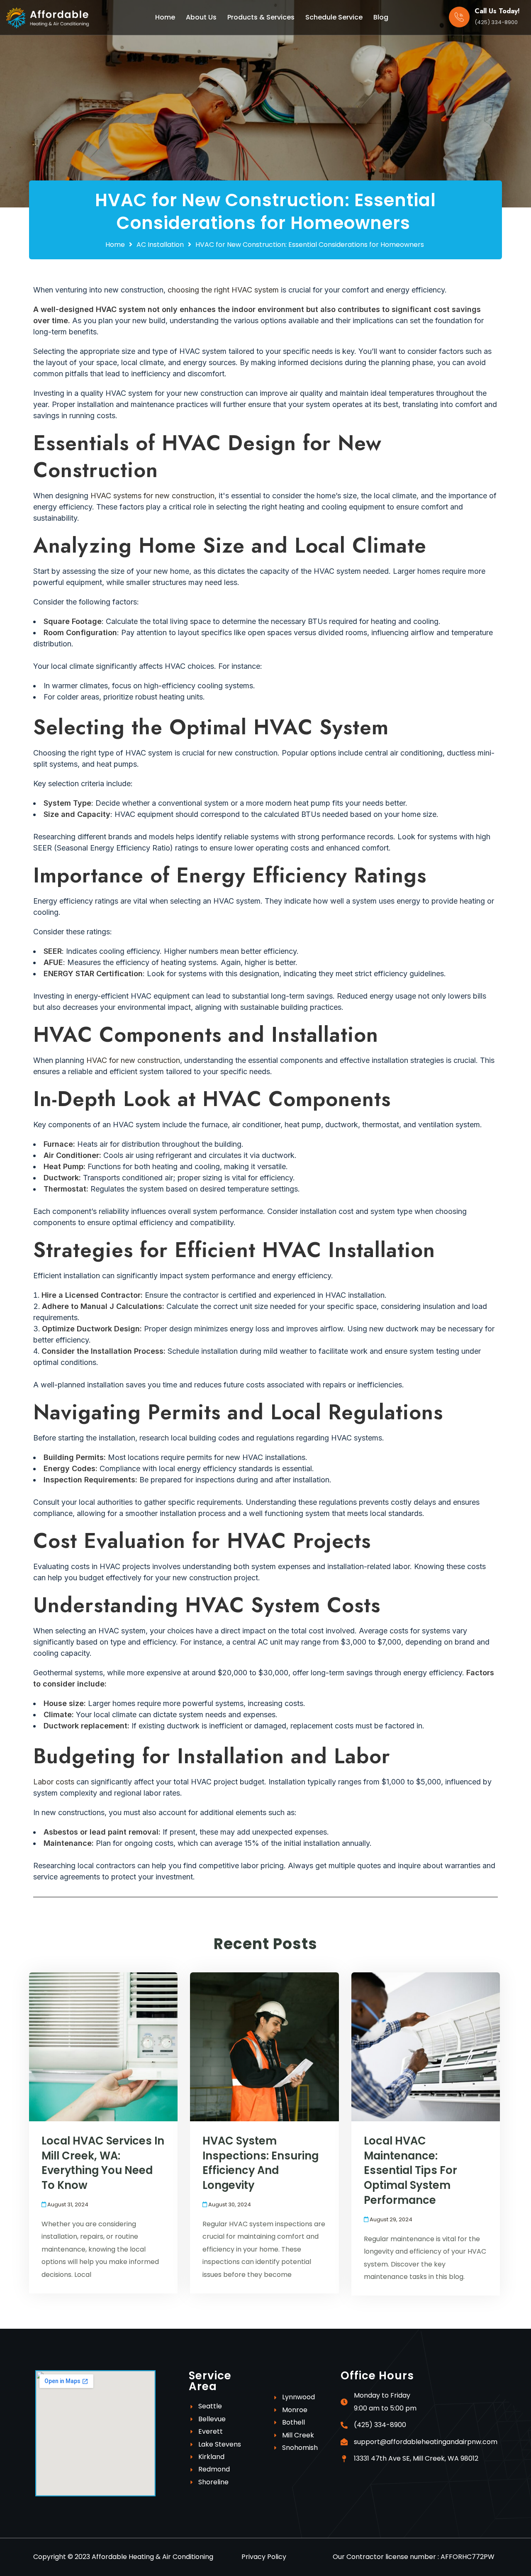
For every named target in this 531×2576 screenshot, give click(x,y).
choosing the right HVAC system (222, 290)
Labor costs (54, 1782)
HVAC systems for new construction (152, 496)
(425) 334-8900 (496, 22)
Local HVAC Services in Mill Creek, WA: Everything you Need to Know (103, 2163)
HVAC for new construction (133, 1060)
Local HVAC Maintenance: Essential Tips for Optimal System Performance (410, 2170)
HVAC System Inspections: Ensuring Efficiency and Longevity (261, 2163)
